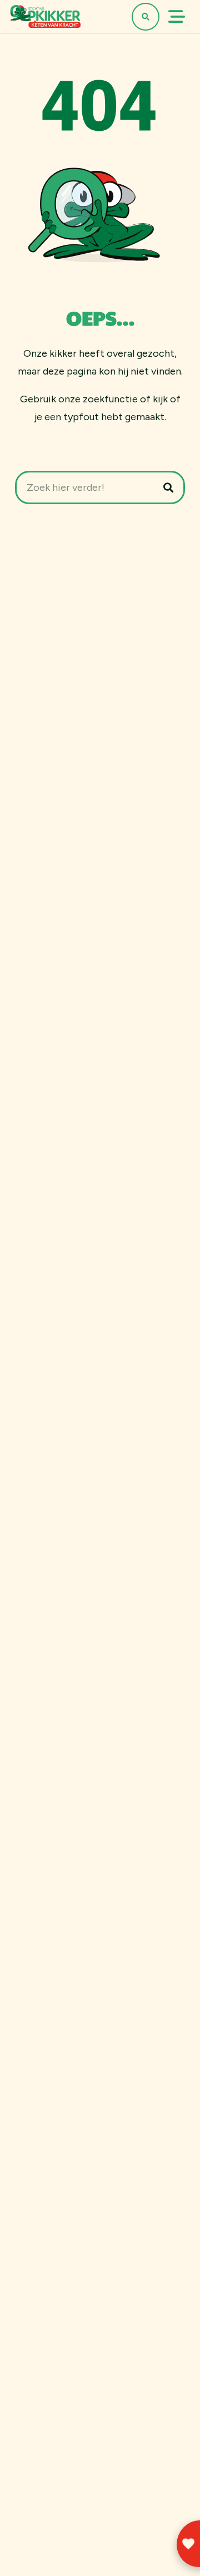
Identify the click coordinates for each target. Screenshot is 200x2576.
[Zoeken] (168, 487)
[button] (146, 17)
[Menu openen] (177, 17)
